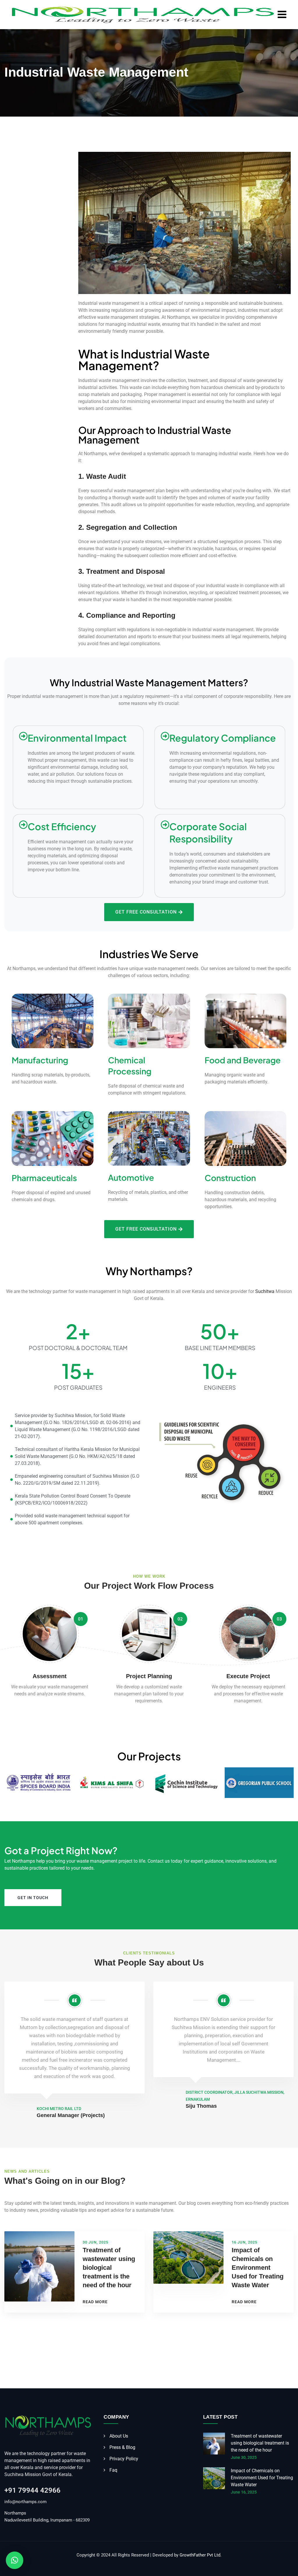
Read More (95, 2302)
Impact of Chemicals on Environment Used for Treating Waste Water (258, 2268)
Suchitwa (265, 1291)
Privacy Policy (124, 2459)
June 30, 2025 (244, 2457)
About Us (119, 2436)
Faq (113, 2470)
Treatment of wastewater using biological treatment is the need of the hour (109, 2268)
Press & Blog (122, 2447)
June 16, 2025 (244, 2492)
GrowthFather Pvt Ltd (200, 2555)
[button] (15, 2560)
